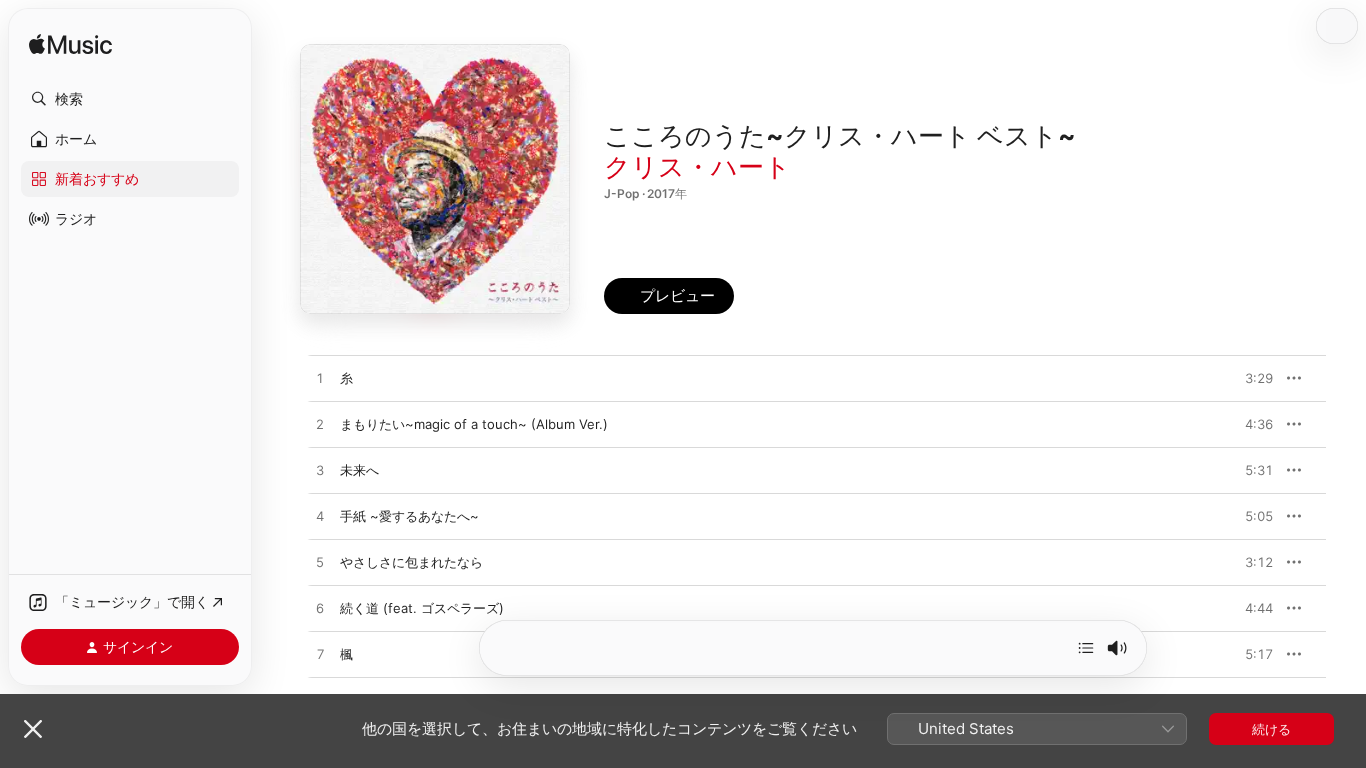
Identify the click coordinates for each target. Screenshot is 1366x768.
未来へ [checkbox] (359, 470)
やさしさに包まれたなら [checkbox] (411, 562)
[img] (70, 45)
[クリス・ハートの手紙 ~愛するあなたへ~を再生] (320, 517)
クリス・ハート (697, 166)
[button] (130, 99)
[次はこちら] (1086, 648)
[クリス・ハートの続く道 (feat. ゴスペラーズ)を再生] (320, 609)
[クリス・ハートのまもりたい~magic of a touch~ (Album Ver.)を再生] (320, 425)
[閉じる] (33, 729)
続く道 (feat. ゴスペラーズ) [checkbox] (422, 608)
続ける (1271, 729)
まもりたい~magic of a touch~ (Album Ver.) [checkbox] (474, 424)
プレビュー (1248, 378)
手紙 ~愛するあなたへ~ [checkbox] (409, 516)
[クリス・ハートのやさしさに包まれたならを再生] (320, 563)
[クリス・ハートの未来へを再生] (320, 471)
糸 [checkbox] (346, 378)
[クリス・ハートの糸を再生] (320, 379)
